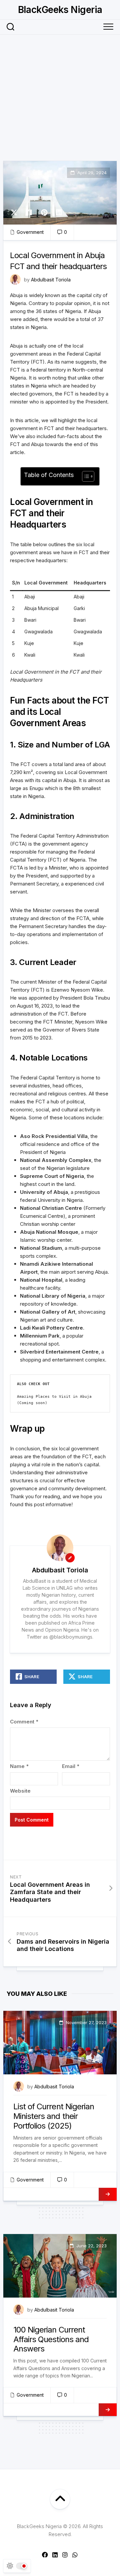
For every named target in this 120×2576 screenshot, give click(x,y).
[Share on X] (16, 213)
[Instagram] (65, 2555)
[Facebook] (45, 2555)
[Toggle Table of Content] (85, 476)
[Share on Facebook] (29, 213)
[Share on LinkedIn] (59, 213)
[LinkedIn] (55, 2555)
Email (71, 1766)
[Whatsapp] (75, 2555)
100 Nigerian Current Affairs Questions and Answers (51, 2339)
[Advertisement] (60, 98)
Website (20, 1791)
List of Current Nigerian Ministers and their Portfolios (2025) (54, 2116)
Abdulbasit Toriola (51, 280)
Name (19, 1766)
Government (30, 232)
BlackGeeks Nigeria (60, 10)
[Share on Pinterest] (44, 213)
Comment (24, 1722)
